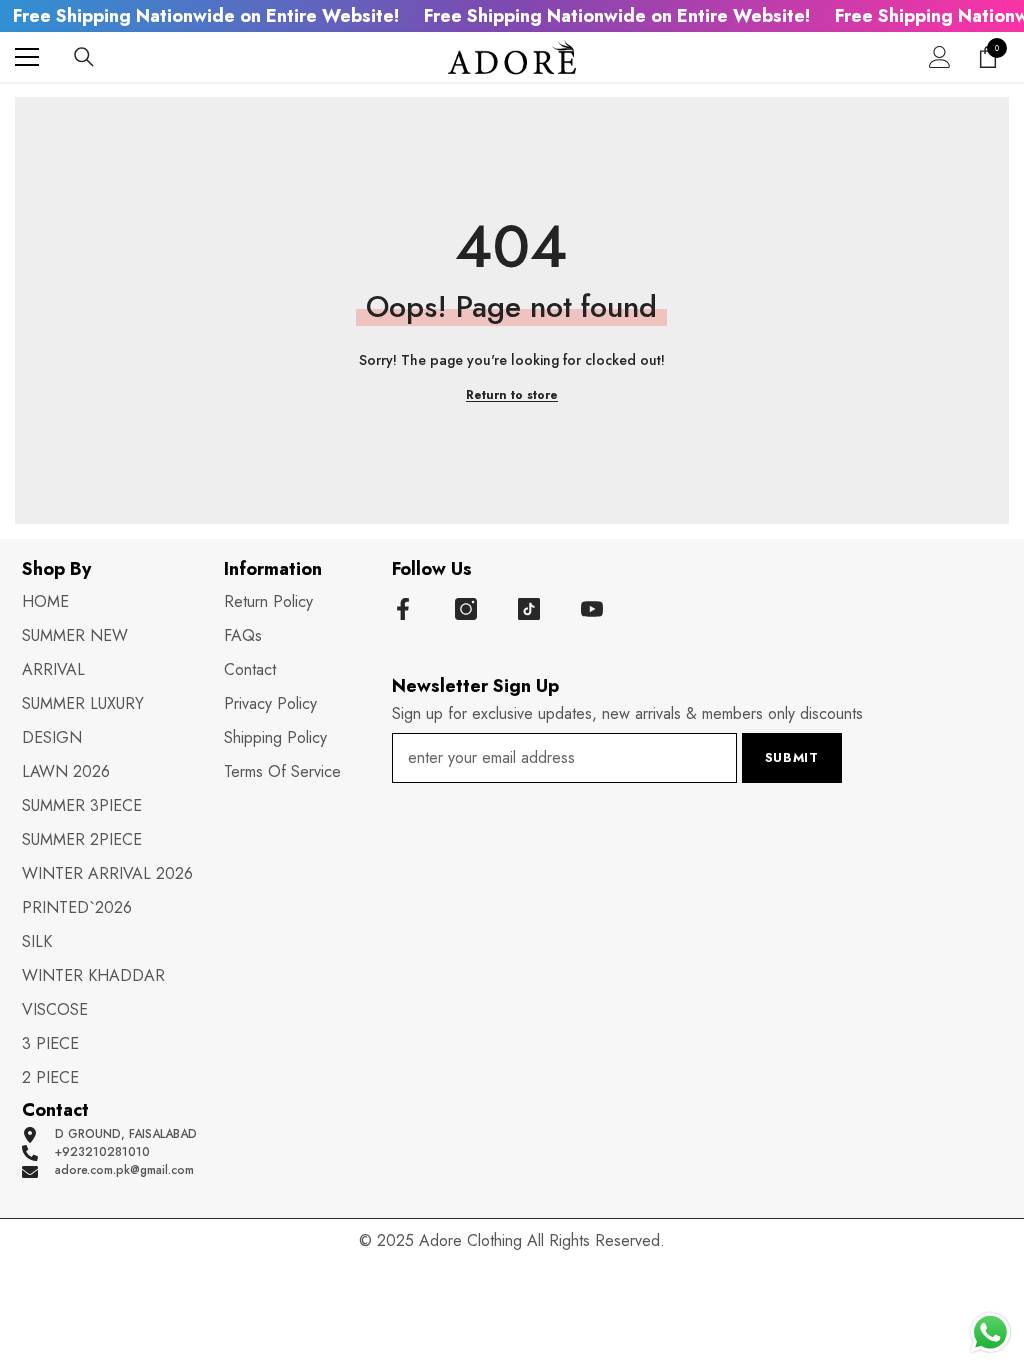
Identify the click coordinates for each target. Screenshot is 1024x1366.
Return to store (512, 395)
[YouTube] (592, 609)
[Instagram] (466, 609)
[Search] (84, 57)
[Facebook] (403, 609)
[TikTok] (529, 609)
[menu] (27, 57)
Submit (792, 757)
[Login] (940, 57)
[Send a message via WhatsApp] (990, 1332)
